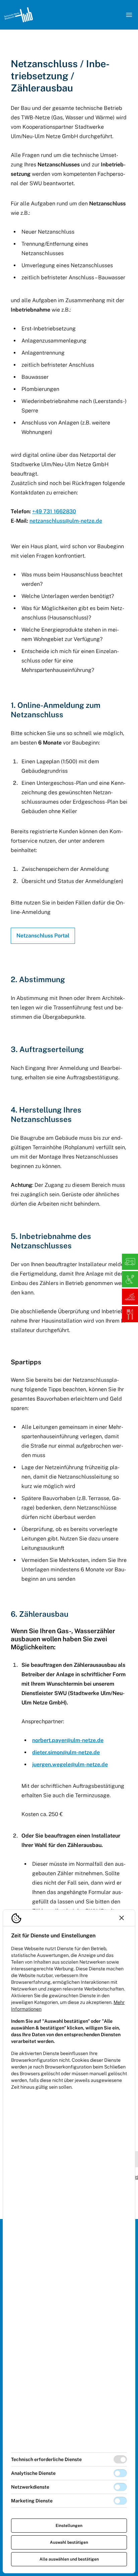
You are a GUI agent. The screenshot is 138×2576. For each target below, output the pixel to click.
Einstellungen (69, 2526)
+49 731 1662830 (54, 511)
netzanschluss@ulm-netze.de (66, 521)
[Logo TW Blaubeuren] (18, 15)
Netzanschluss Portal (43, 936)
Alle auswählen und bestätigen (69, 2559)
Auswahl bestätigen (69, 2542)
